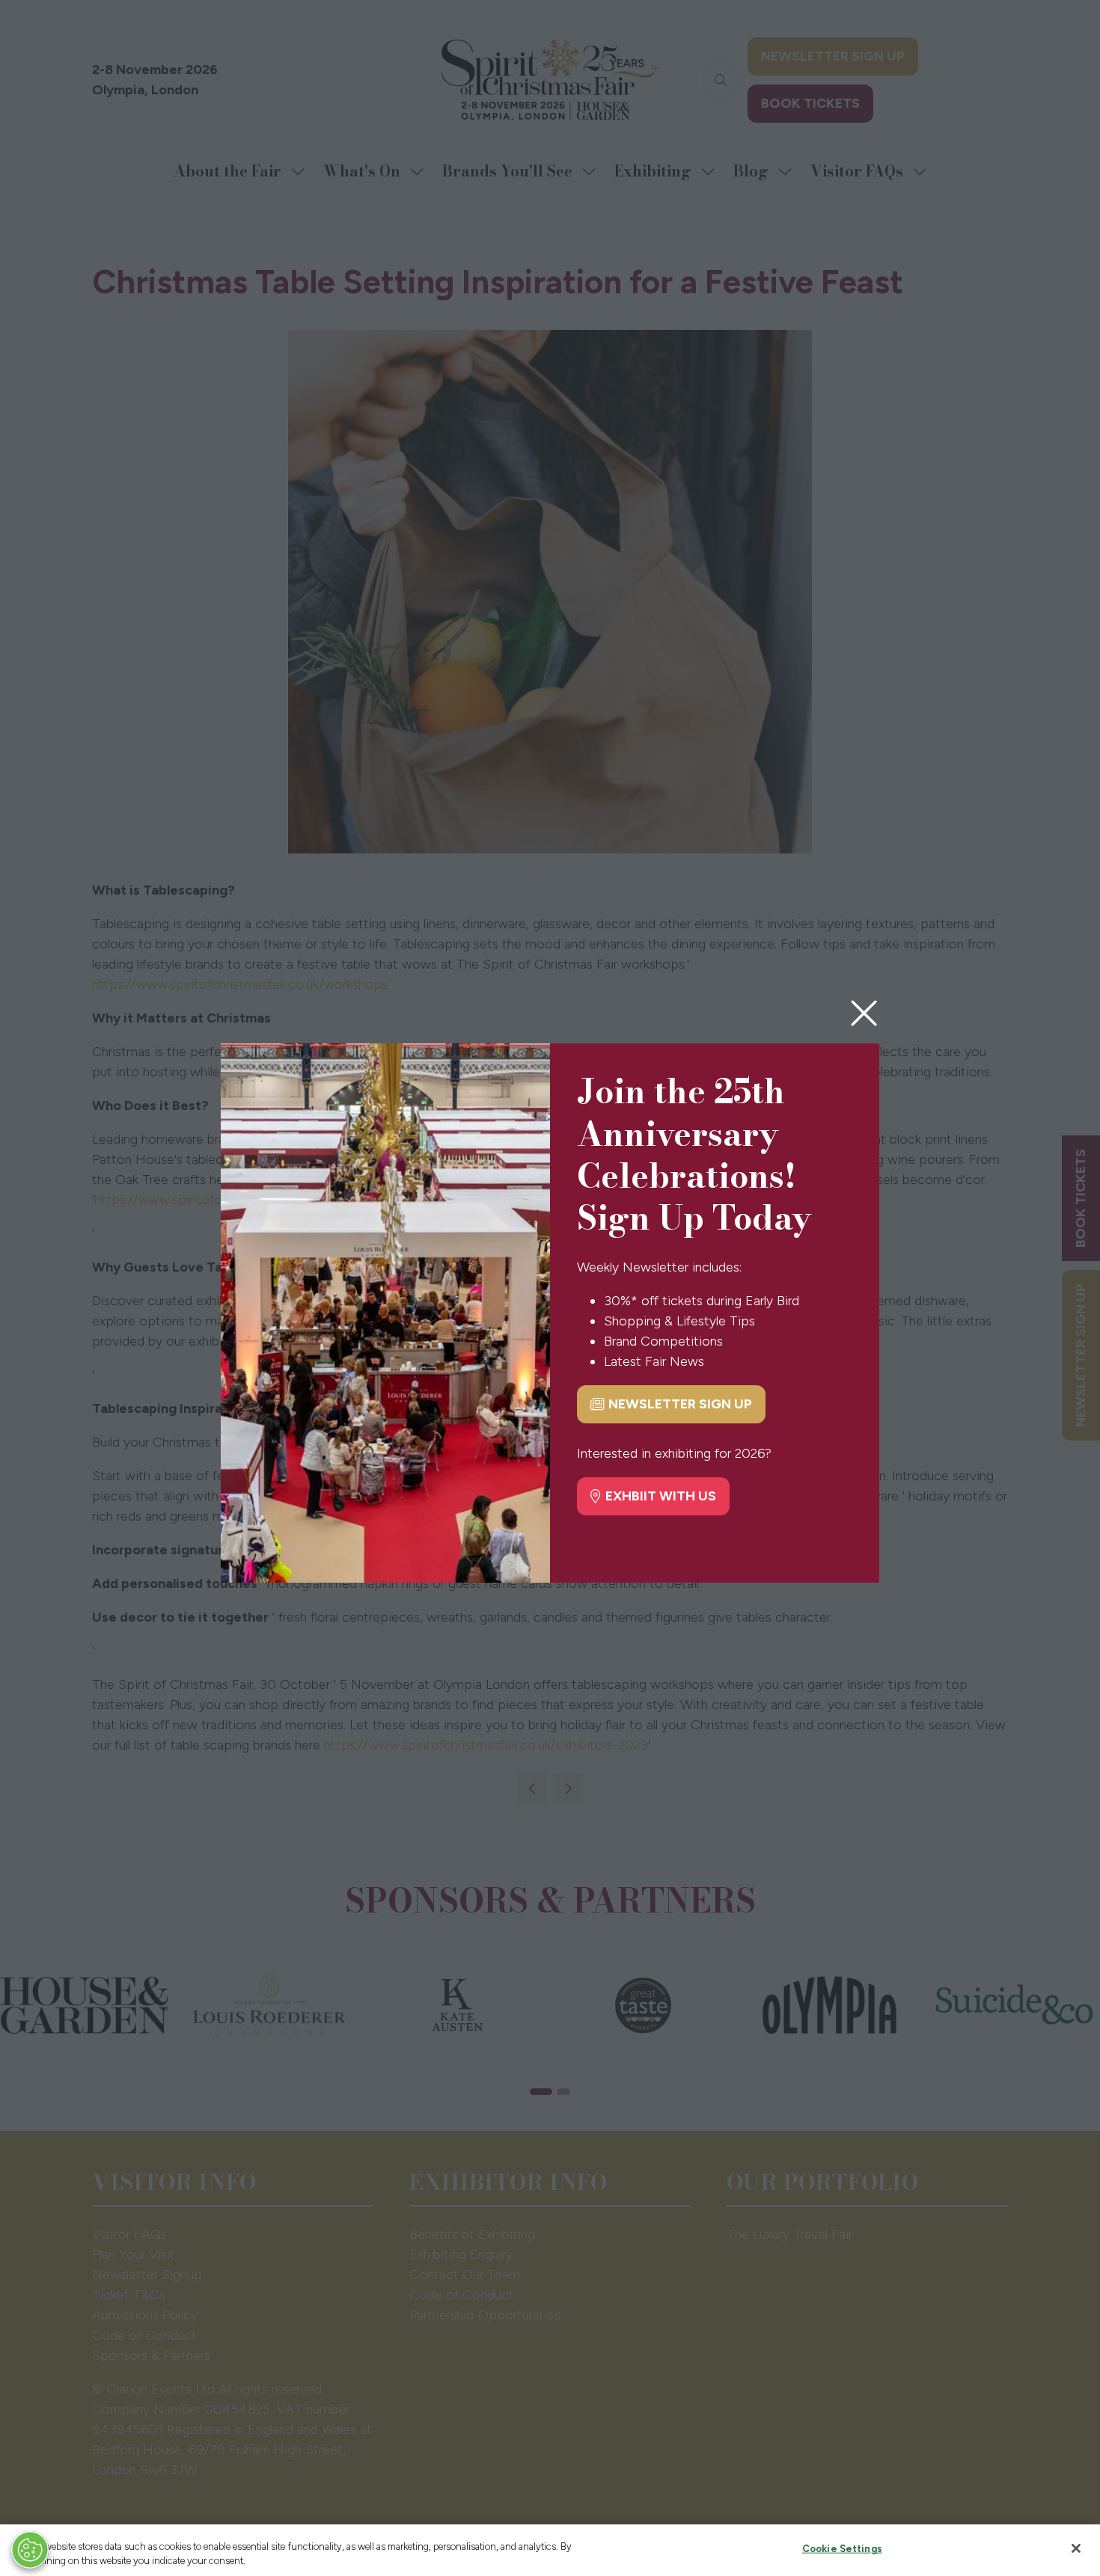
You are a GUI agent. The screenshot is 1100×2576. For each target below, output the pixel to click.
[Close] (1076, 2548)
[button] (864, 1014)
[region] (550, 2550)
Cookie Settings (842, 2549)
